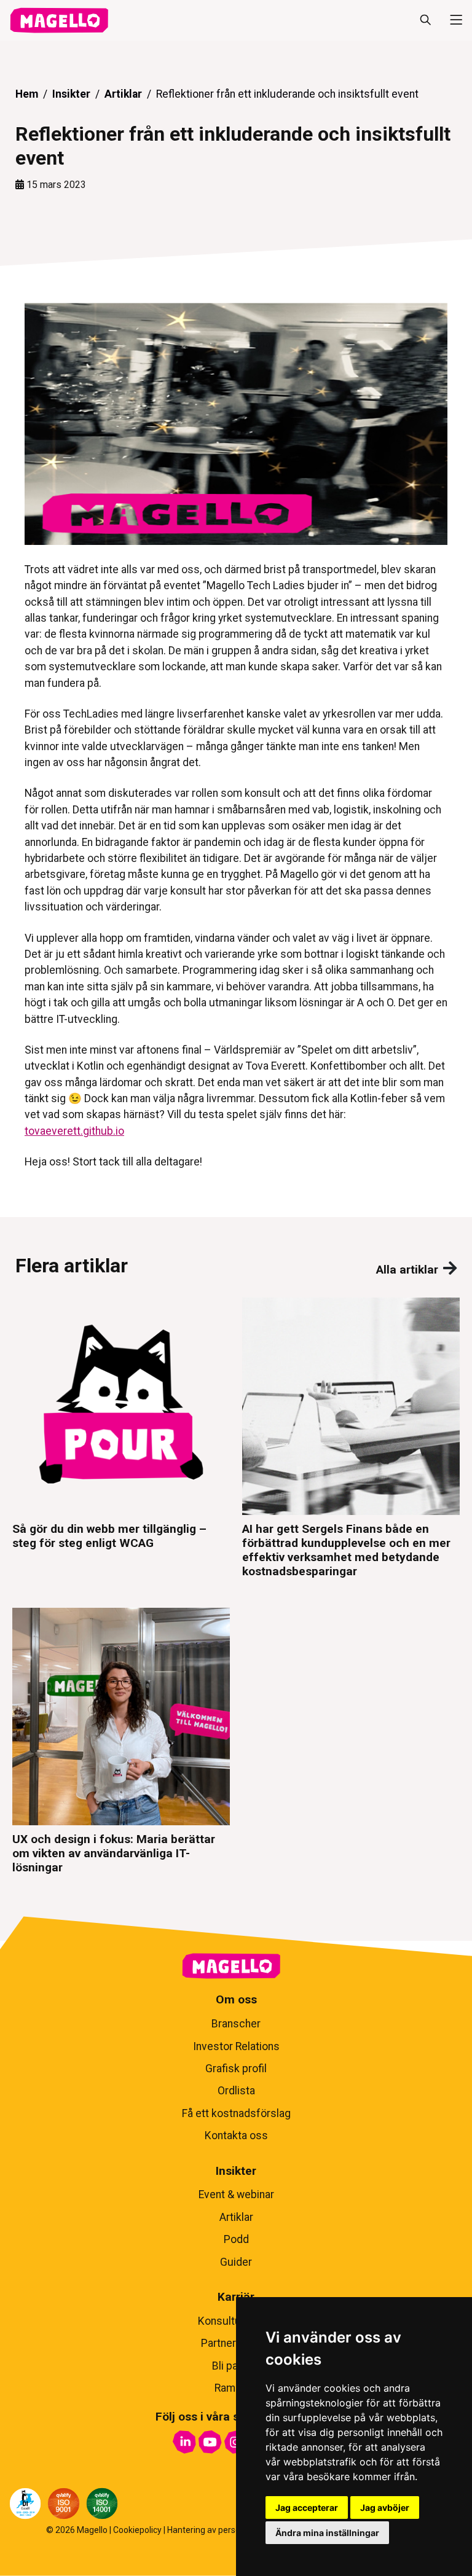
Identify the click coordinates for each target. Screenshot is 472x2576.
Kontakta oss (236, 2136)
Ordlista (236, 2091)
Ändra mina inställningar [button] (327, 2533)
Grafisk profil (236, 2069)
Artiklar (123, 94)
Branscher (236, 2024)
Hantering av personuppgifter (224, 2530)
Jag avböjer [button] (385, 2507)
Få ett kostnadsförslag (236, 2113)
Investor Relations (236, 2046)
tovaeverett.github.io (74, 1131)
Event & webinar (236, 2194)
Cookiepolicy (137, 2530)
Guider (236, 2262)
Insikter (71, 94)
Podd (236, 2239)
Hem (27, 94)
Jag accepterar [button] (307, 2507)
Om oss (236, 1999)
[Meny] (451, 20)
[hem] (59, 20)
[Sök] (425, 20)
